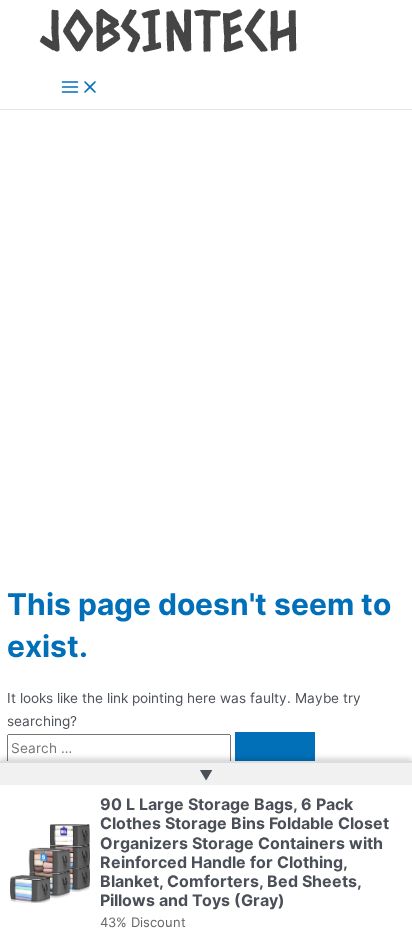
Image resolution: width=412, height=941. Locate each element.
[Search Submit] (275, 749)
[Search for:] (161, 748)
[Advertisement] (206, 326)
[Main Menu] (80, 88)
